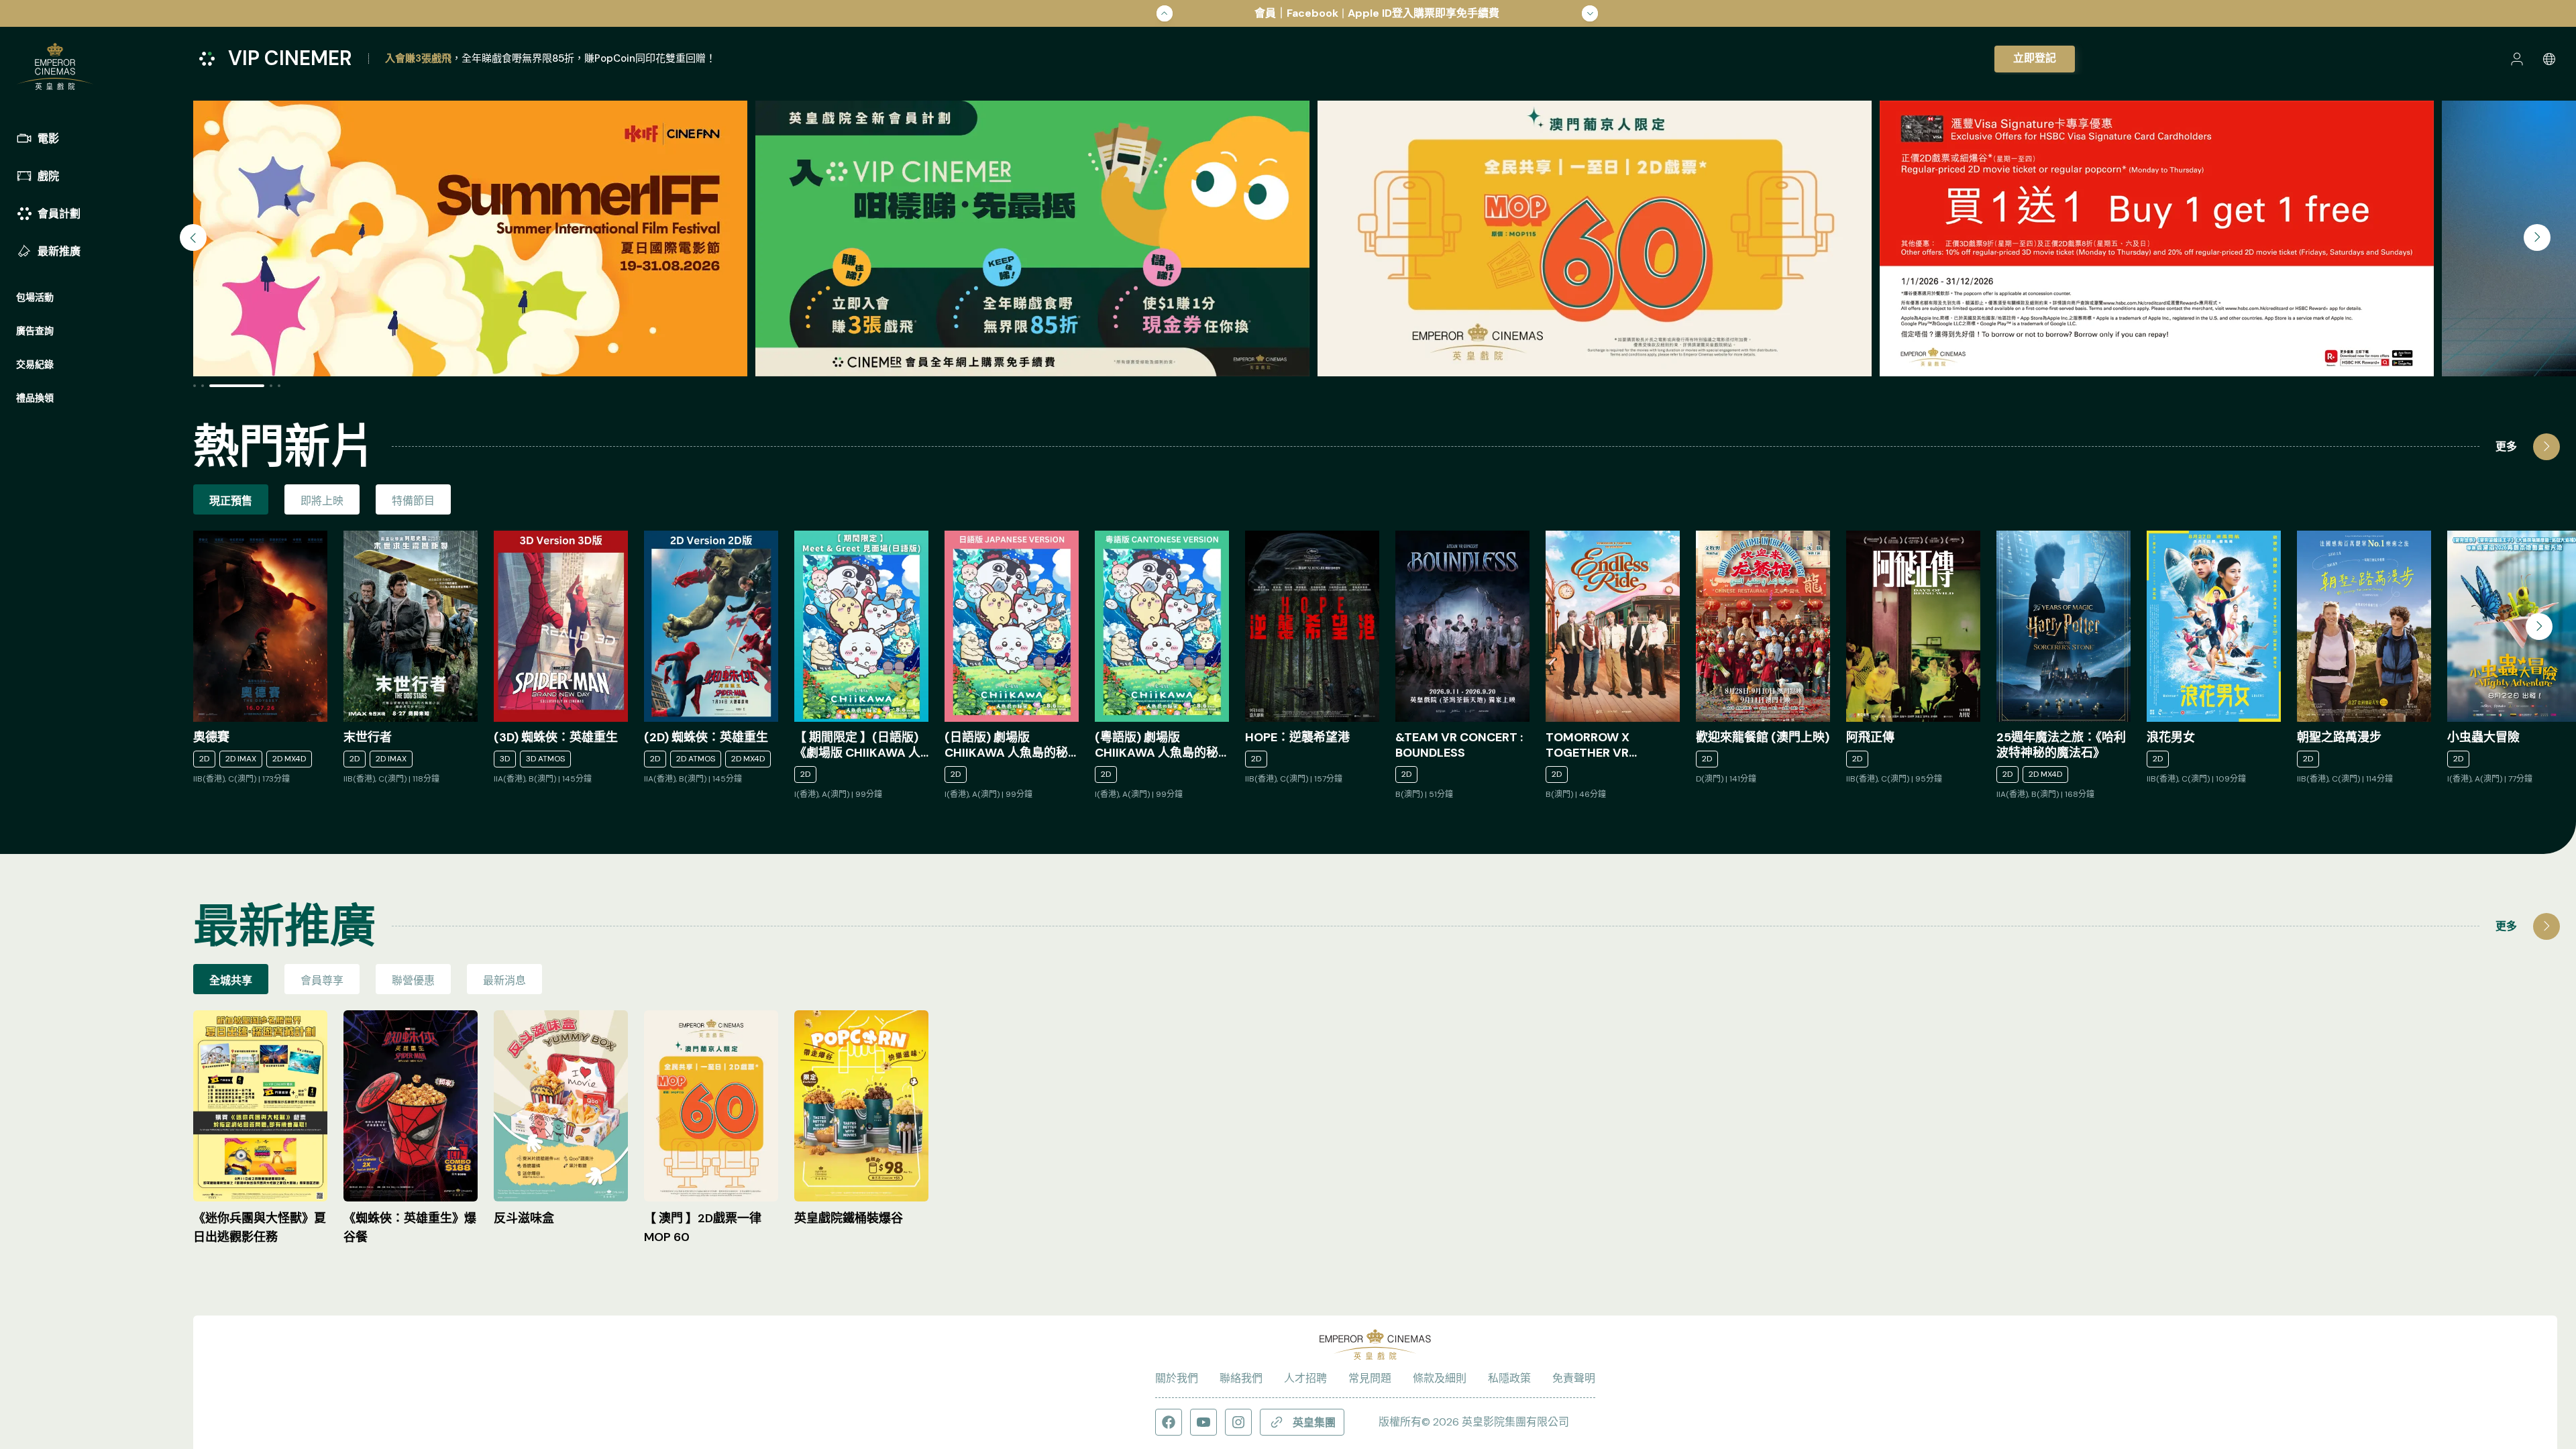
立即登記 (2035, 58)
